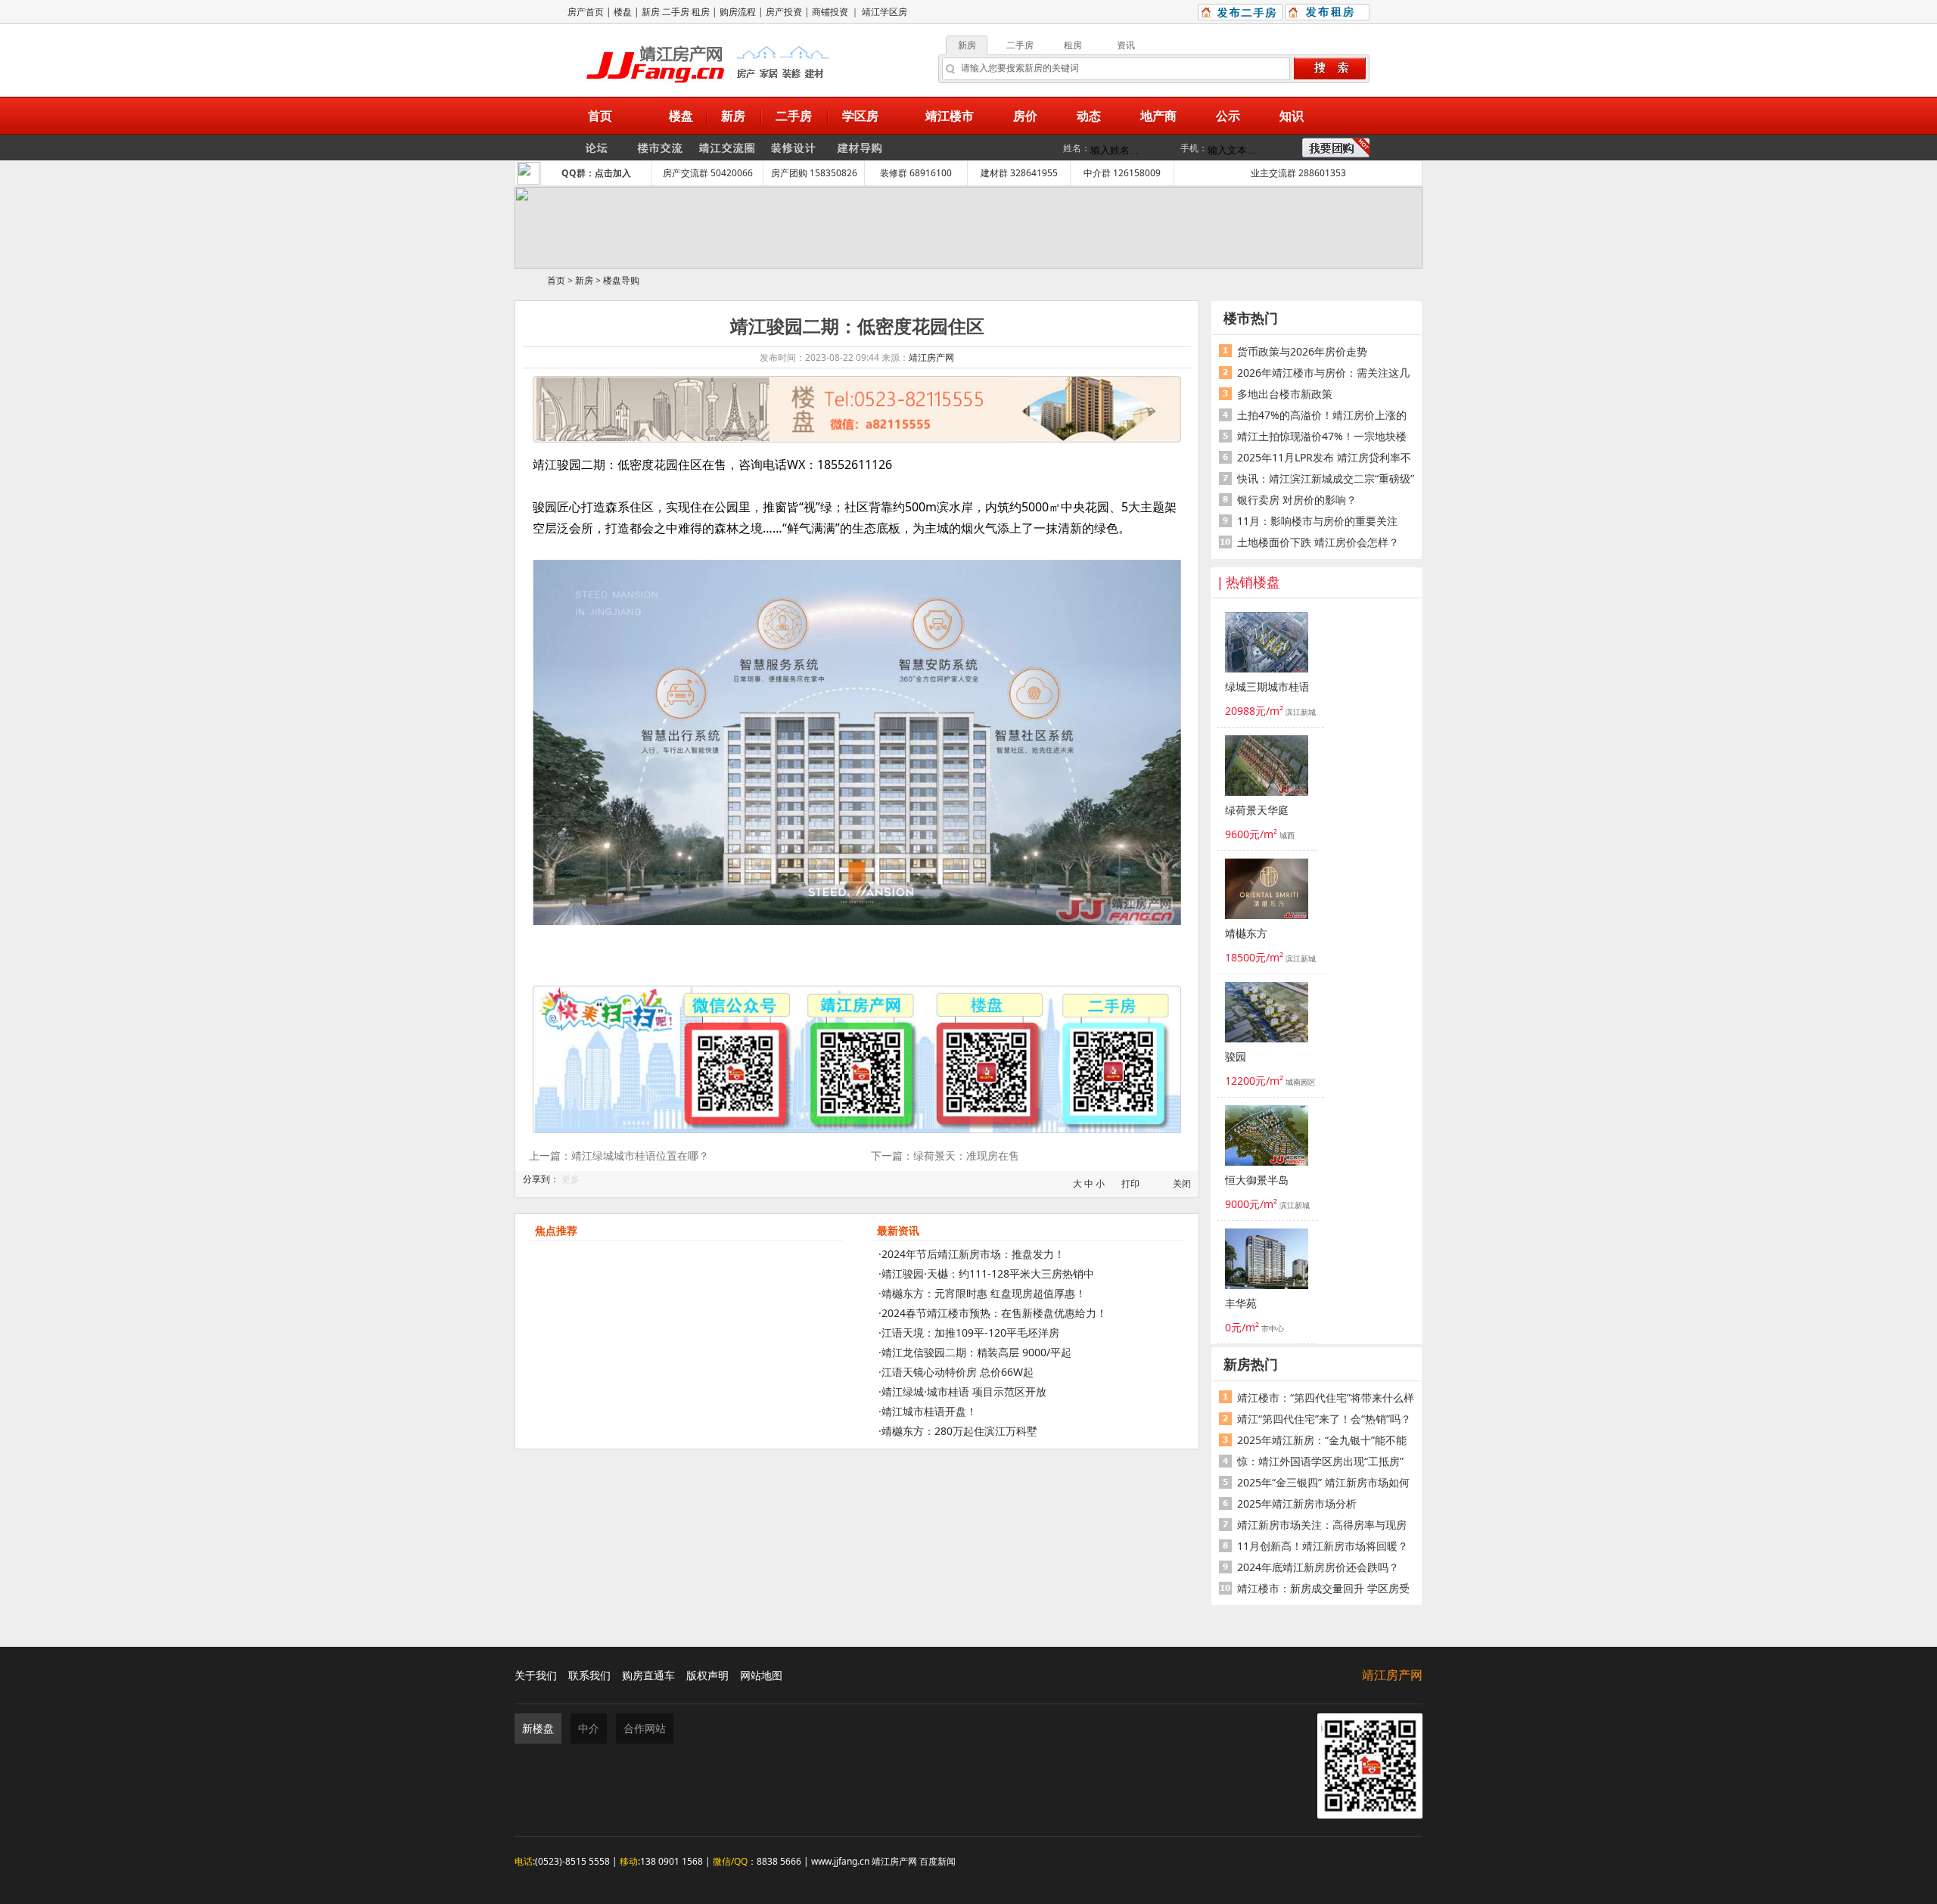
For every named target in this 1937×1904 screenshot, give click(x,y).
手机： (1194, 148)
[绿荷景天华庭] (1267, 768)
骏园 (1236, 1057)
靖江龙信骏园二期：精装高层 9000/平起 (976, 1352)
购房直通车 (648, 1675)
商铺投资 (830, 12)
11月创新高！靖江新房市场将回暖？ (1323, 1546)
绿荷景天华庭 (1257, 811)
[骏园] (1267, 1014)
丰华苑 (1241, 1304)
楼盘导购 (621, 280)
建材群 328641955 (1019, 173)
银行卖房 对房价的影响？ (1297, 500)
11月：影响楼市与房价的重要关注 (1317, 521)
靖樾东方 (1246, 934)
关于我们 (536, 1675)
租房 (701, 12)
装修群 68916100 (916, 173)
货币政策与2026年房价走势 (1302, 351)
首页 (556, 280)
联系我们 (589, 1675)
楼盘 (623, 12)
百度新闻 (937, 1861)
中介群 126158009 (1122, 173)
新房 (651, 12)
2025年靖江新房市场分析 (1297, 1503)
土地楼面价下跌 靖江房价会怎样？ (1318, 542)
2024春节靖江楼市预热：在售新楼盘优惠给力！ (994, 1313)
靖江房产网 (931, 357)
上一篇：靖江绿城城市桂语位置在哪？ (619, 1155)
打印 (1130, 1183)
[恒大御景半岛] (1267, 1138)
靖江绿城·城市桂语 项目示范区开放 (964, 1392)
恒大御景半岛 (1257, 1180)
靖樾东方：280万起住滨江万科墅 (959, 1431)
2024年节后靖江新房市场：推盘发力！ (973, 1254)
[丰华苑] (1267, 1261)
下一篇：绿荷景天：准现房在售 (945, 1155)
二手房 (676, 12)
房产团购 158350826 (814, 173)
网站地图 (761, 1675)
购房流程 (738, 12)
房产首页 (586, 12)
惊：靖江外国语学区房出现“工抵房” (1320, 1461)
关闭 (1182, 1183)
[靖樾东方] (1267, 891)
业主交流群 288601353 (1298, 173)
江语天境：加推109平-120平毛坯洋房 (970, 1332)
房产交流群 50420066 (708, 173)
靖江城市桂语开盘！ (929, 1411)
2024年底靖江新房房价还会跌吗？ (1318, 1567)
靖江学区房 (885, 12)
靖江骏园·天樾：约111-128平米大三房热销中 (988, 1273)
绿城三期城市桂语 (1267, 687)
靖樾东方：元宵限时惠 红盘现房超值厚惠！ (984, 1293)
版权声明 (707, 1675)
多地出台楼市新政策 (1285, 394)
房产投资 (784, 12)
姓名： (1077, 148)
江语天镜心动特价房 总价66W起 (958, 1372)
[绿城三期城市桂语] (1267, 645)
